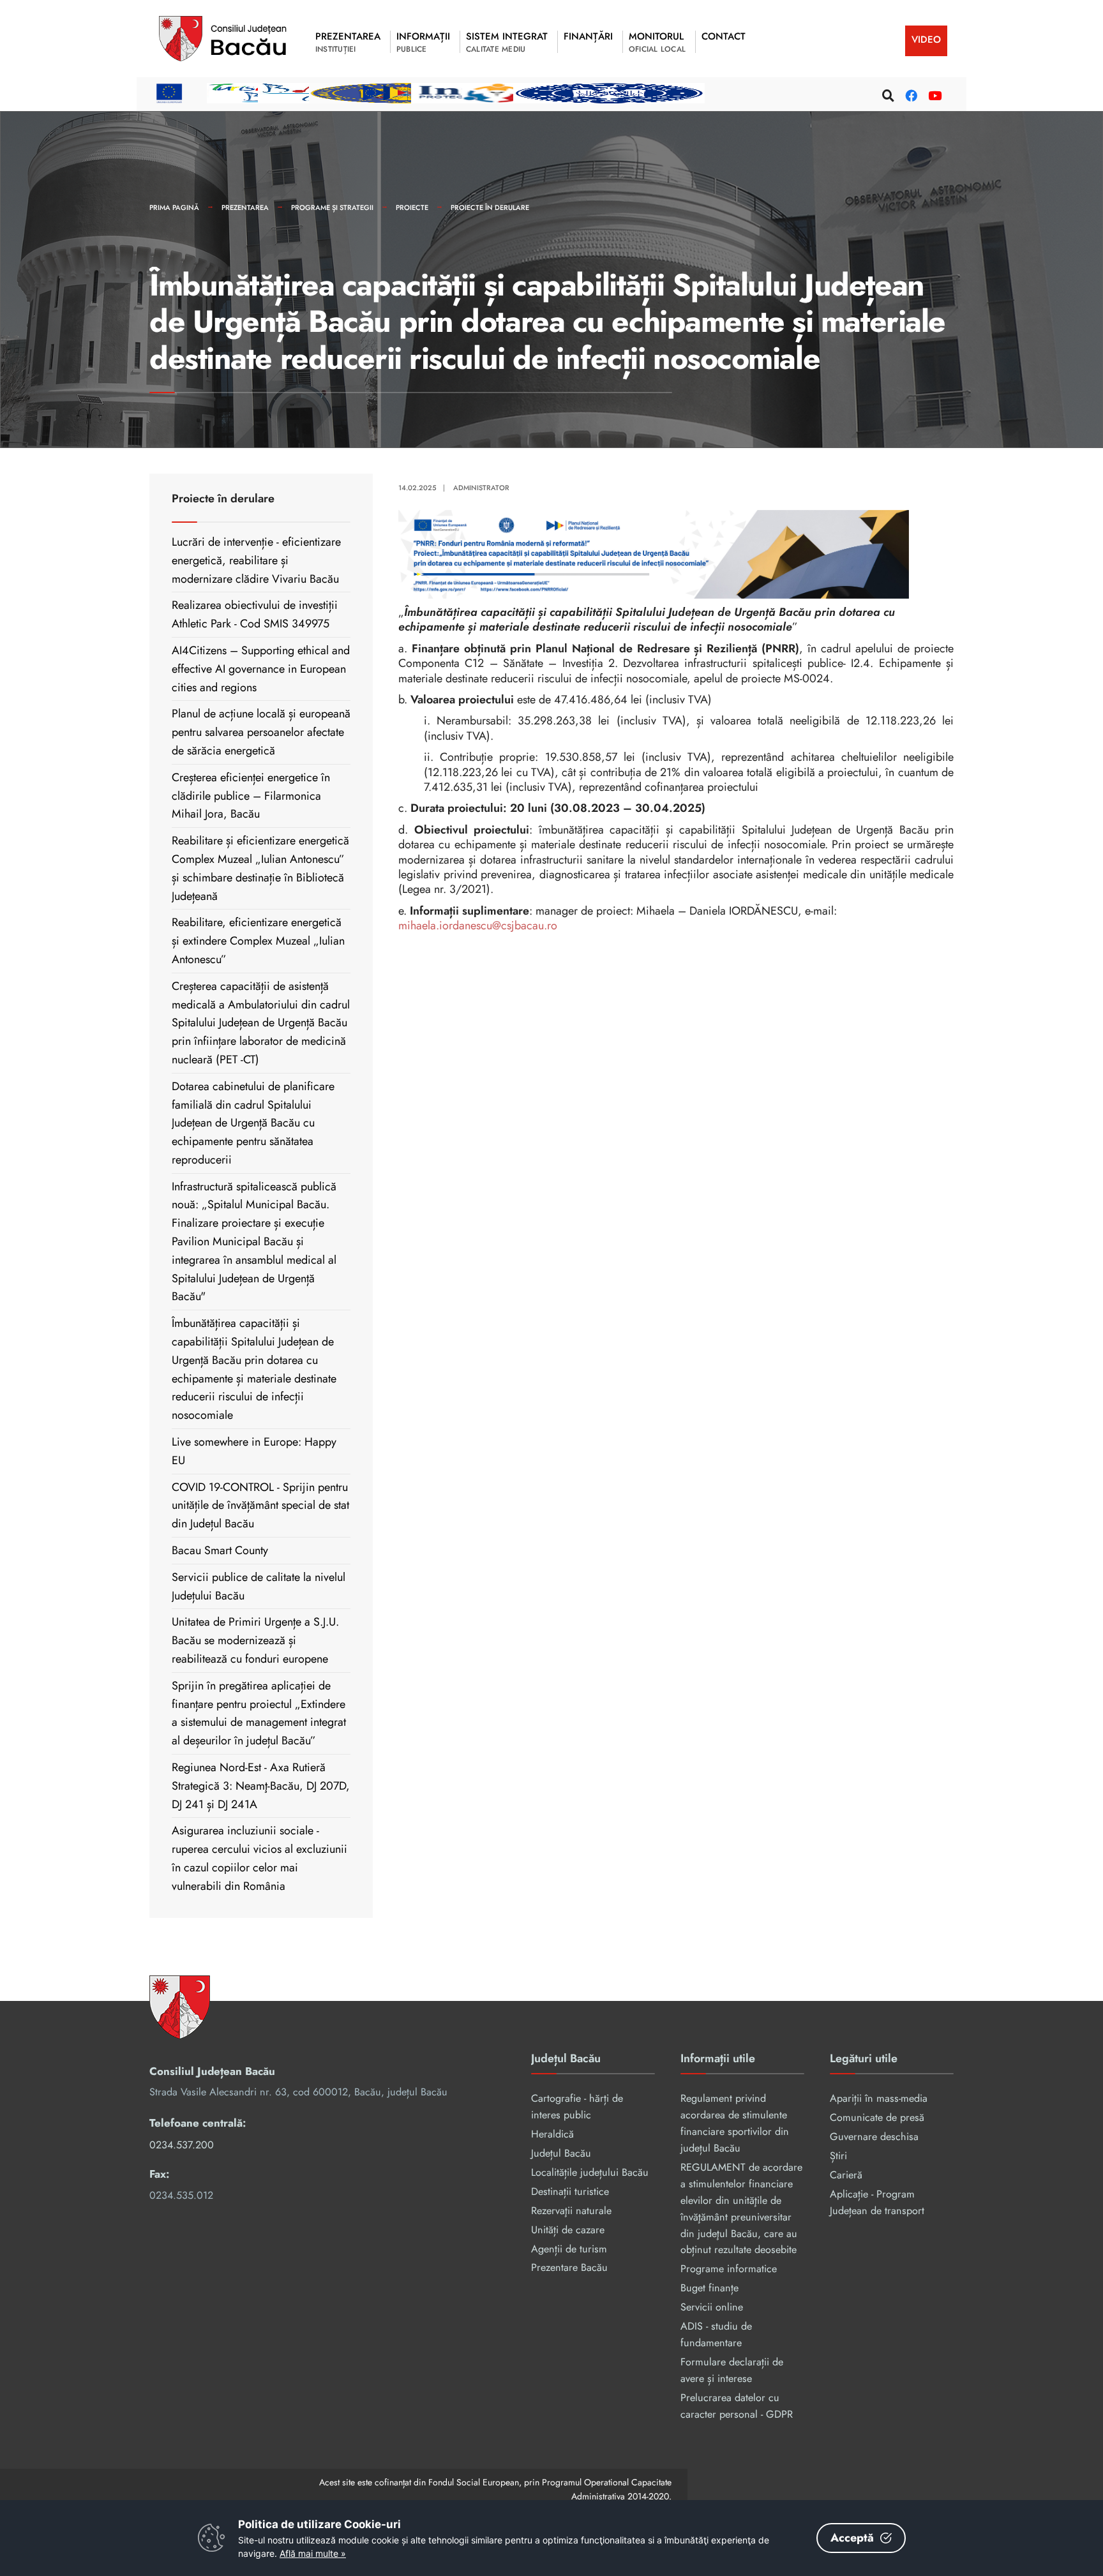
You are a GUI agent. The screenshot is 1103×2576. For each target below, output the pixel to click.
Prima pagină (174, 207)
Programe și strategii (332, 207)
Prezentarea (245, 207)
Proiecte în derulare (490, 207)
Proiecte (412, 207)
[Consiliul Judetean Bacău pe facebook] (910, 94)
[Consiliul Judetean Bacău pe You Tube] (933, 94)
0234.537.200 (182, 2145)
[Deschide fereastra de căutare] (887, 94)
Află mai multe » (313, 2553)
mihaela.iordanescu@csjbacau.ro (478, 925)
